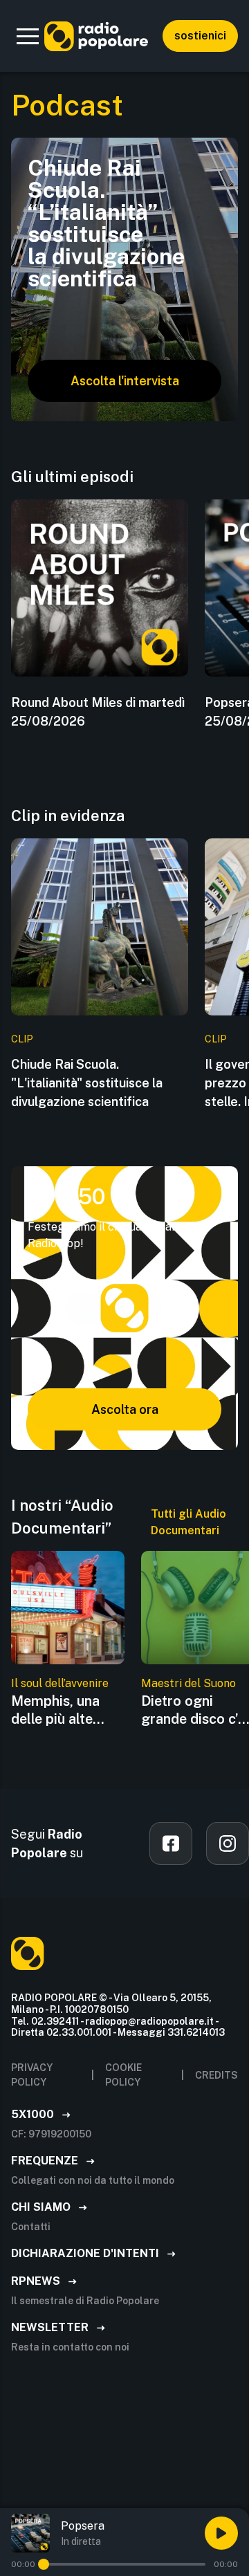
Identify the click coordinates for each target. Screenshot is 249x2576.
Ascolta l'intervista (125, 381)
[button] (28, 36)
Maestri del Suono (188, 1683)
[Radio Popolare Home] (96, 36)
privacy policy (32, 2075)
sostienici (200, 36)
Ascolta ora (125, 1409)
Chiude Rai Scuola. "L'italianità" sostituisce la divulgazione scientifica (87, 1083)
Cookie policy (123, 2075)
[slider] (44, 2564)
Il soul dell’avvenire (60, 1683)
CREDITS (216, 2075)
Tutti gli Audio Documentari (188, 1522)
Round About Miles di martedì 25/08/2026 (98, 712)
